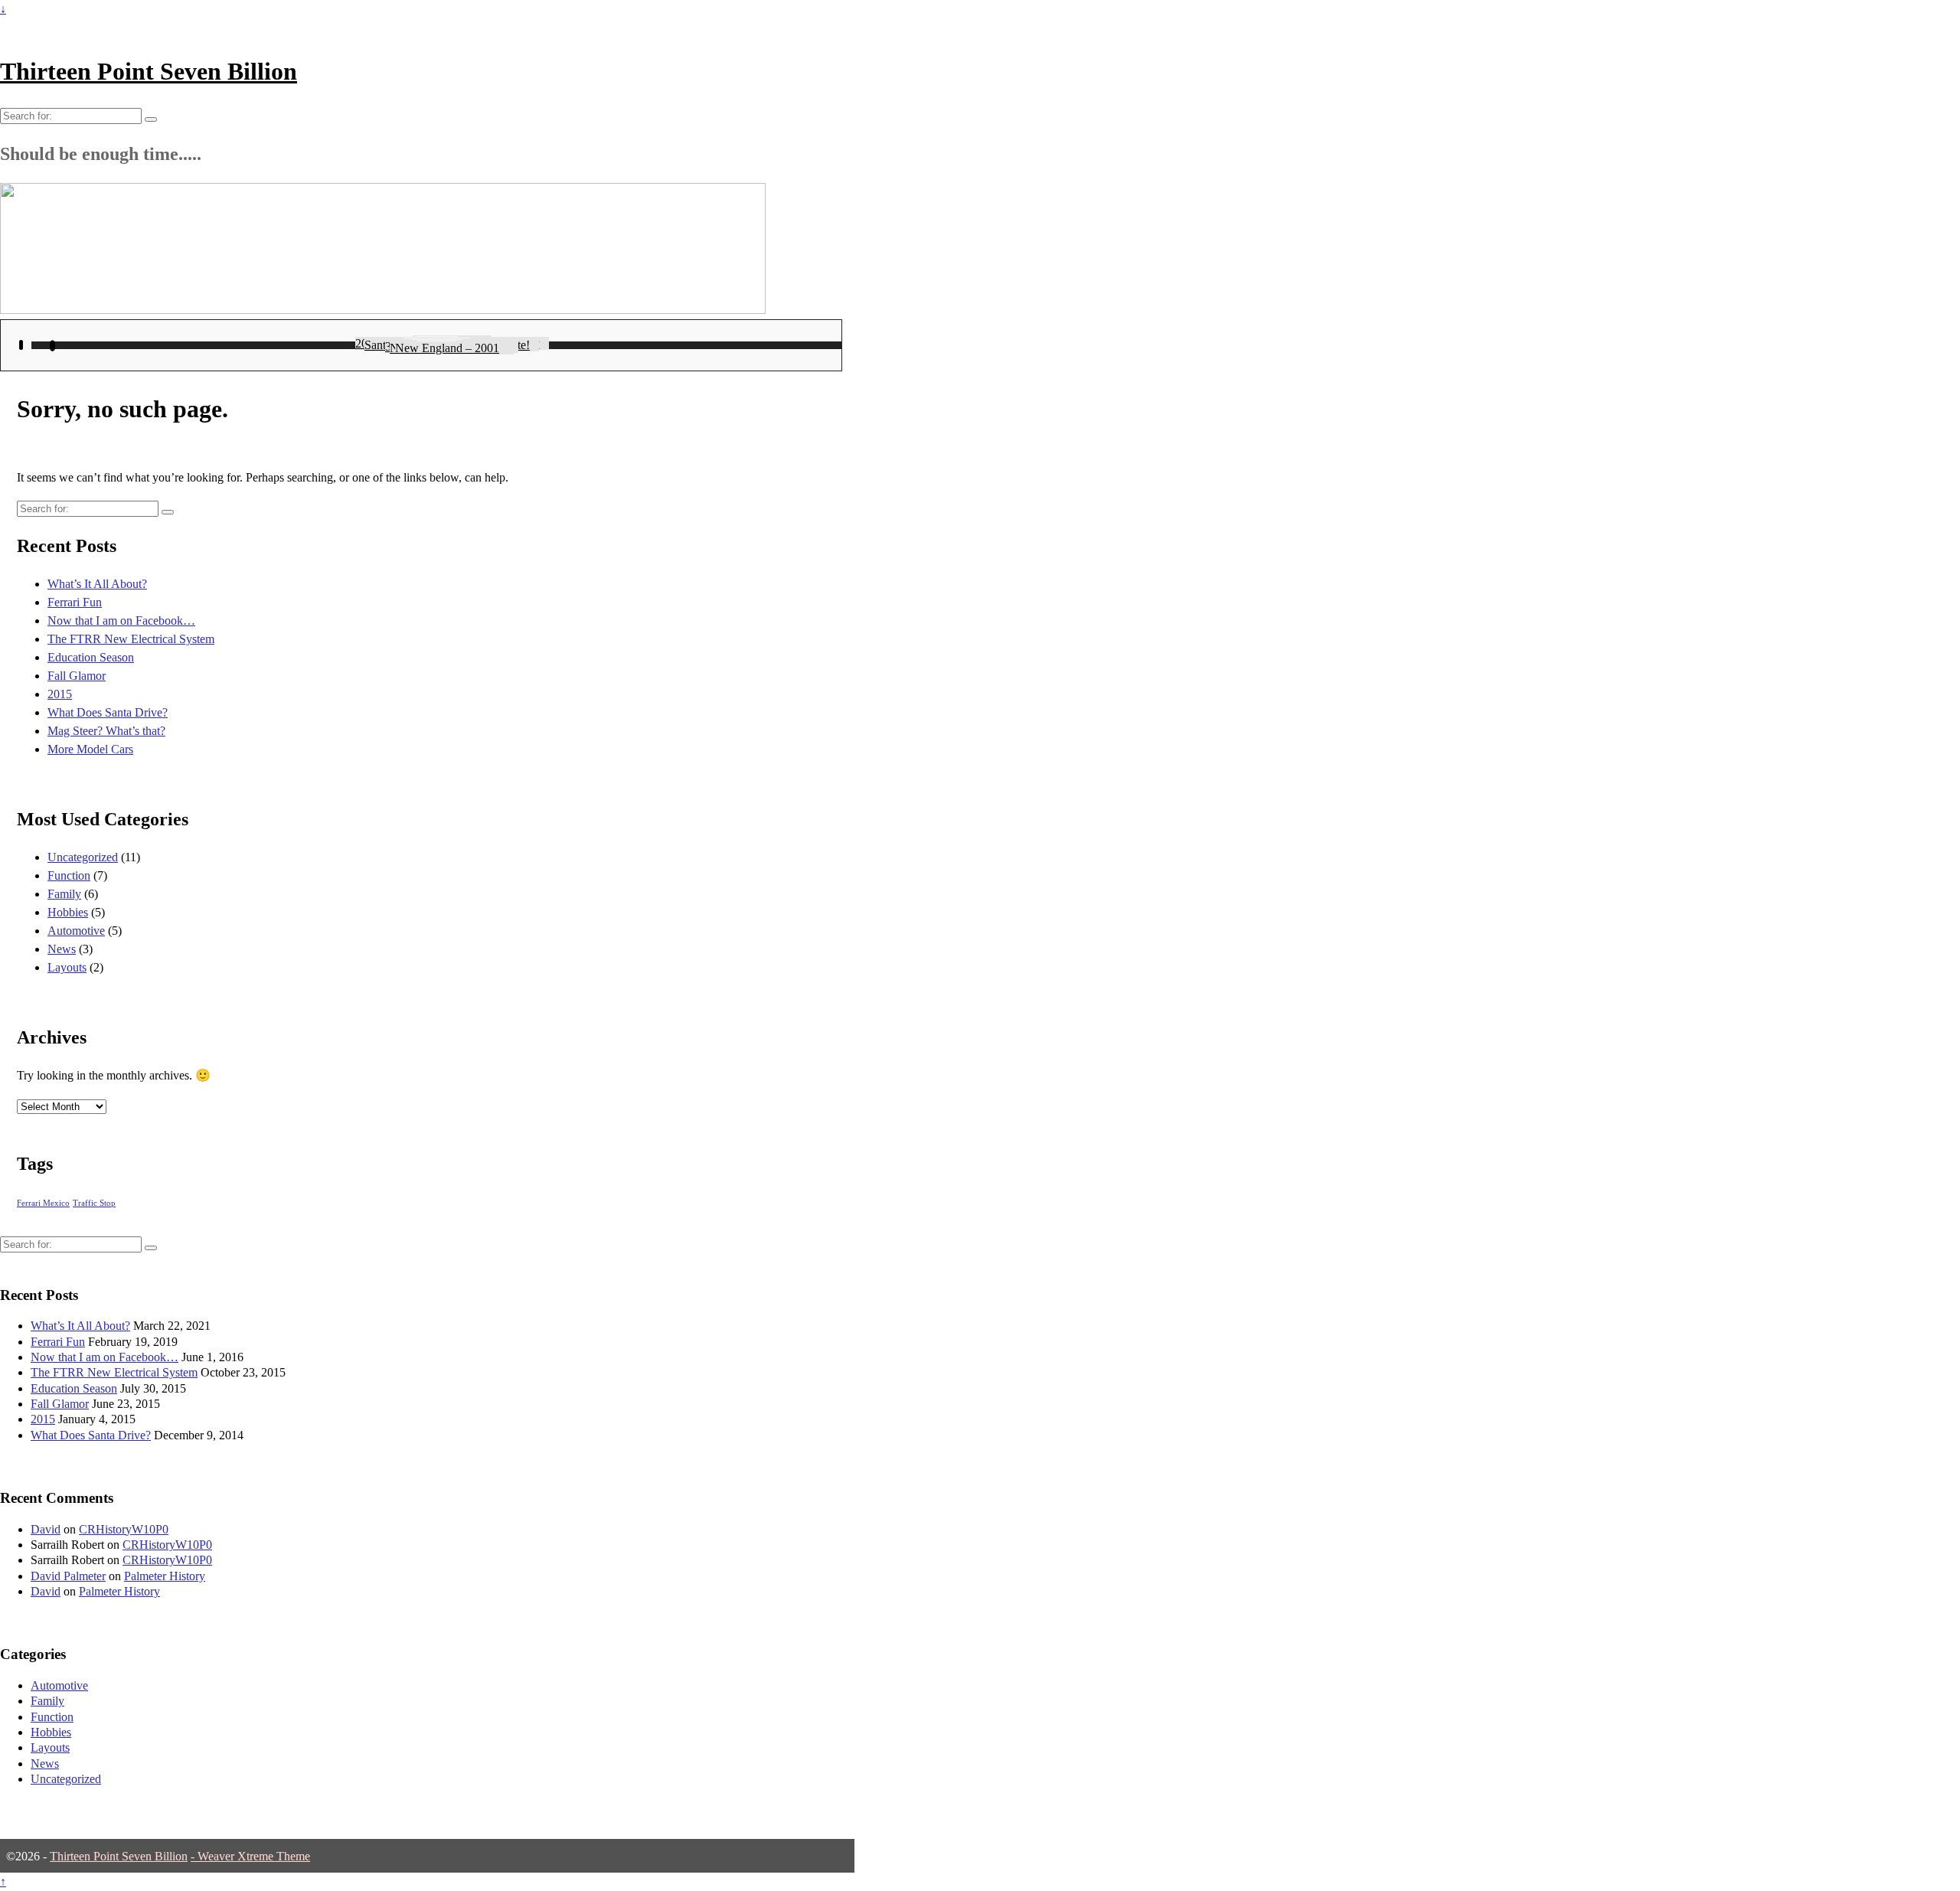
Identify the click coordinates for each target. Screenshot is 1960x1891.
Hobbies (68, 912)
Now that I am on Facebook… (121, 621)
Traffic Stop (94, 1203)
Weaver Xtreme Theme (254, 1856)
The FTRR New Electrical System (131, 639)
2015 (60, 694)
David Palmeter (68, 1576)
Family (64, 894)
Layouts (67, 967)
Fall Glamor (77, 676)
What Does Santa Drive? (108, 712)
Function (69, 875)
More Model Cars (90, 749)
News (62, 949)
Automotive (76, 931)
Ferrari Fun (75, 602)
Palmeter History (165, 1576)
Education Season (91, 657)
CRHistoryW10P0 (124, 1529)
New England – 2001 (447, 348)
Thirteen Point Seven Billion (149, 71)
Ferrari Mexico (43, 1203)
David (46, 1529)
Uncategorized (83, 857)
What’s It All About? (97, 584)
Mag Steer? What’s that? (106, 731)
